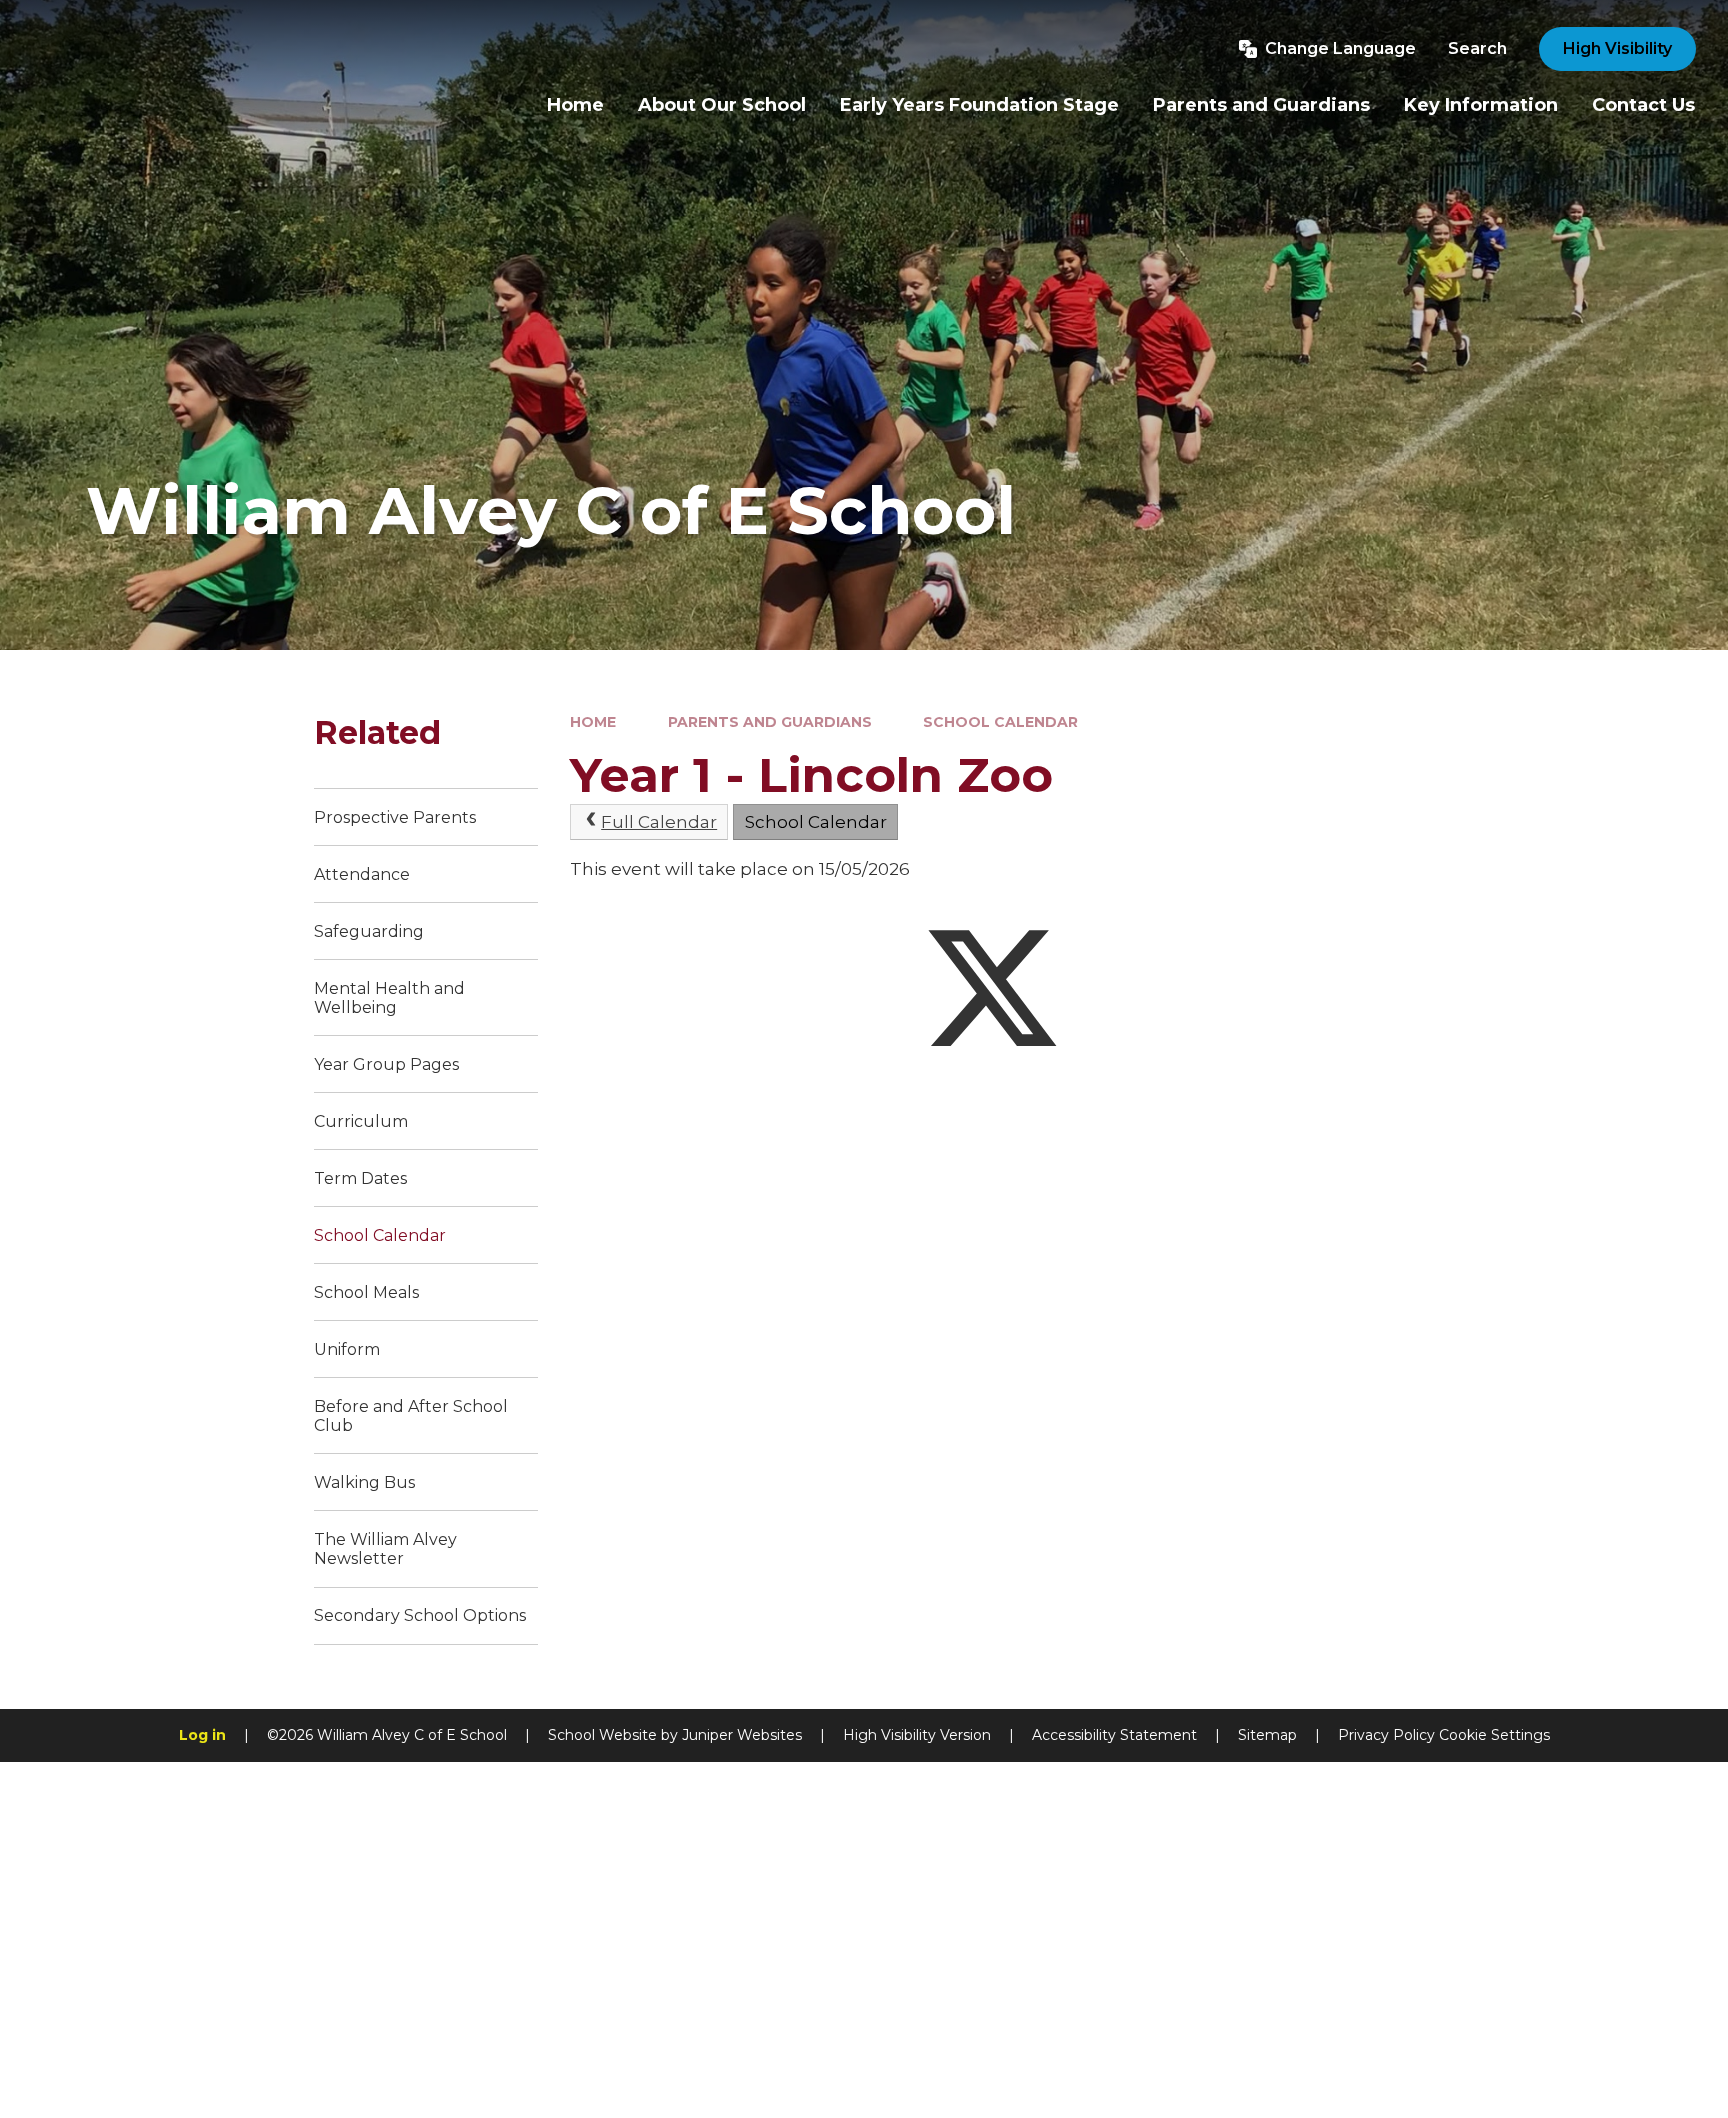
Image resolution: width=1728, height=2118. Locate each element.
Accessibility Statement (1114, 1735)
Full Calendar (659, 822)
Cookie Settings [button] (1494, 1735)
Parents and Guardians (770, 722)
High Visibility (1617, 48)
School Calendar (1000, 722)
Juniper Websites (742, 1735)
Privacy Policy (1386, 1735)
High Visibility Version (917, 1735)
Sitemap (1267, 1735)
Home (593, 722)
